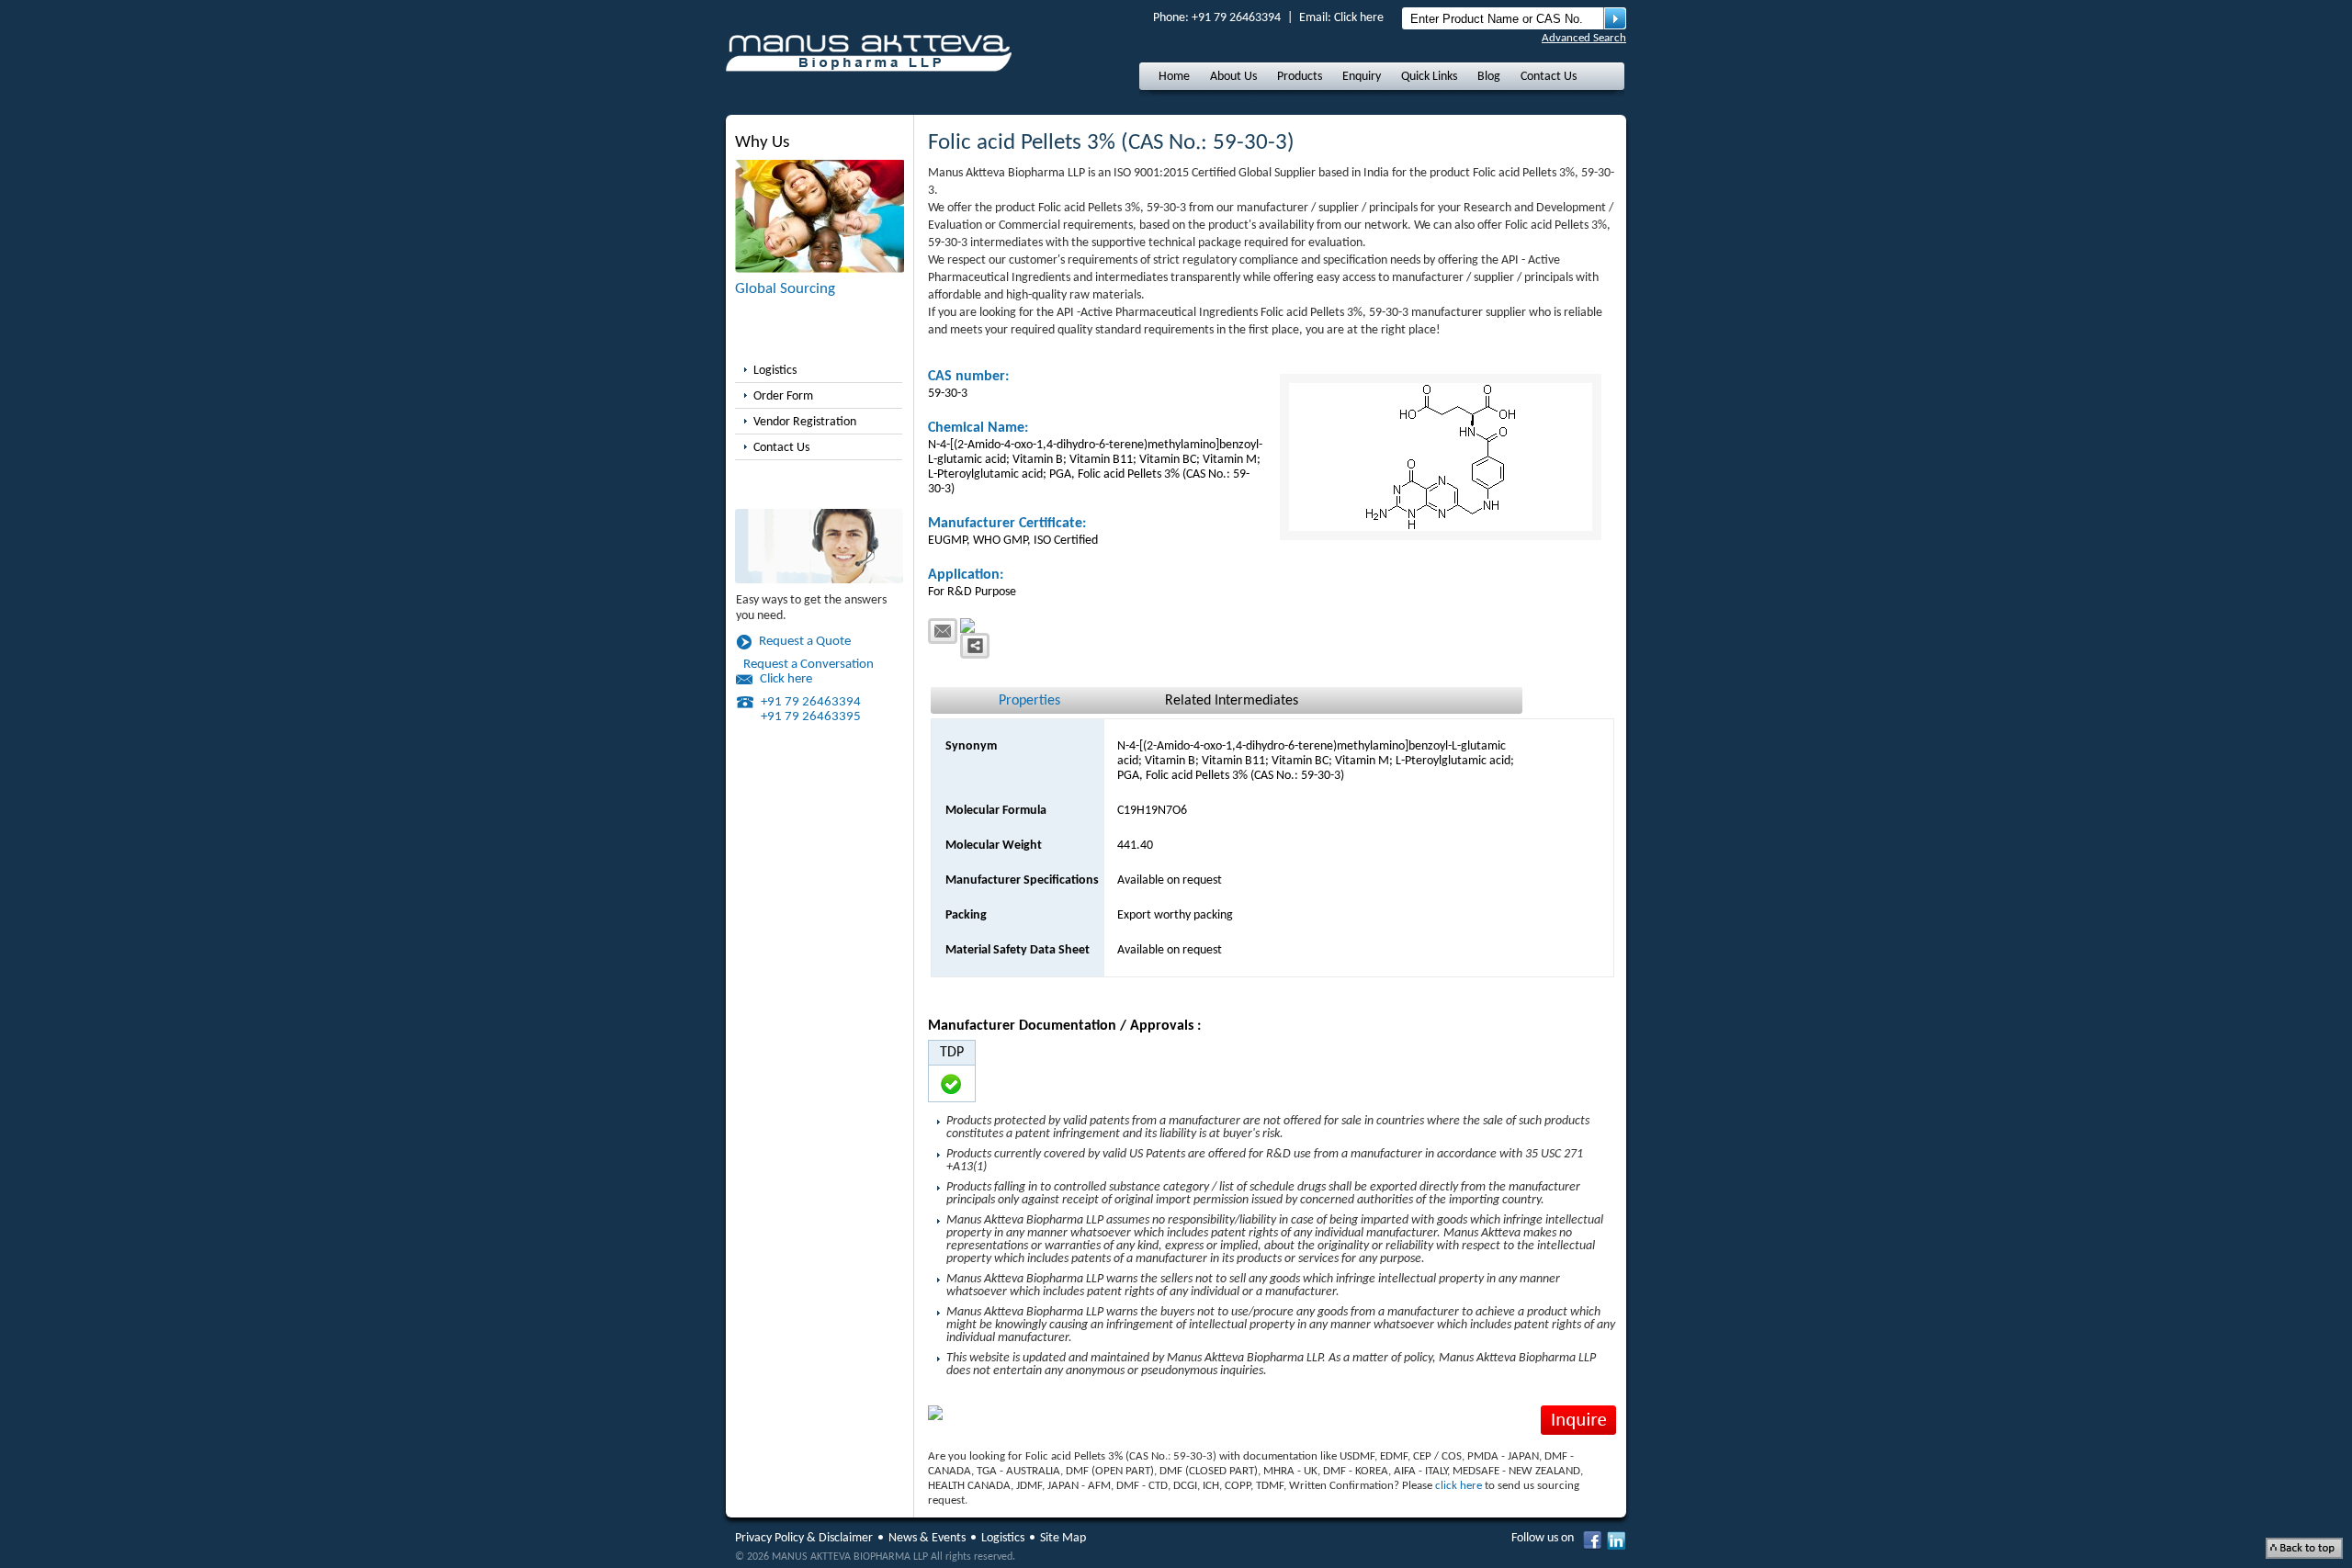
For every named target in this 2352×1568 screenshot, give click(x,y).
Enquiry (1362, 77)
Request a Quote (805, 642)
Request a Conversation (808, 665)
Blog (1489, 77)
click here (1459, 1486)
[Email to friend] (943, 631)
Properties (1029, 701)
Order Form (783, 396)
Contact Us (1549, 77)
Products (1300, 77)
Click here (1359, 18)
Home (1174, 77)
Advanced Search (1584, 38)
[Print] (980, 626)
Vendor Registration (805, 422)
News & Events (927, 1538)
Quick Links (1429, 77)
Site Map (1063, 1538)
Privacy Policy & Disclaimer (804, 1538)
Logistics (775, 371)
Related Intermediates (1232, 701)
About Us (1233, 77)
